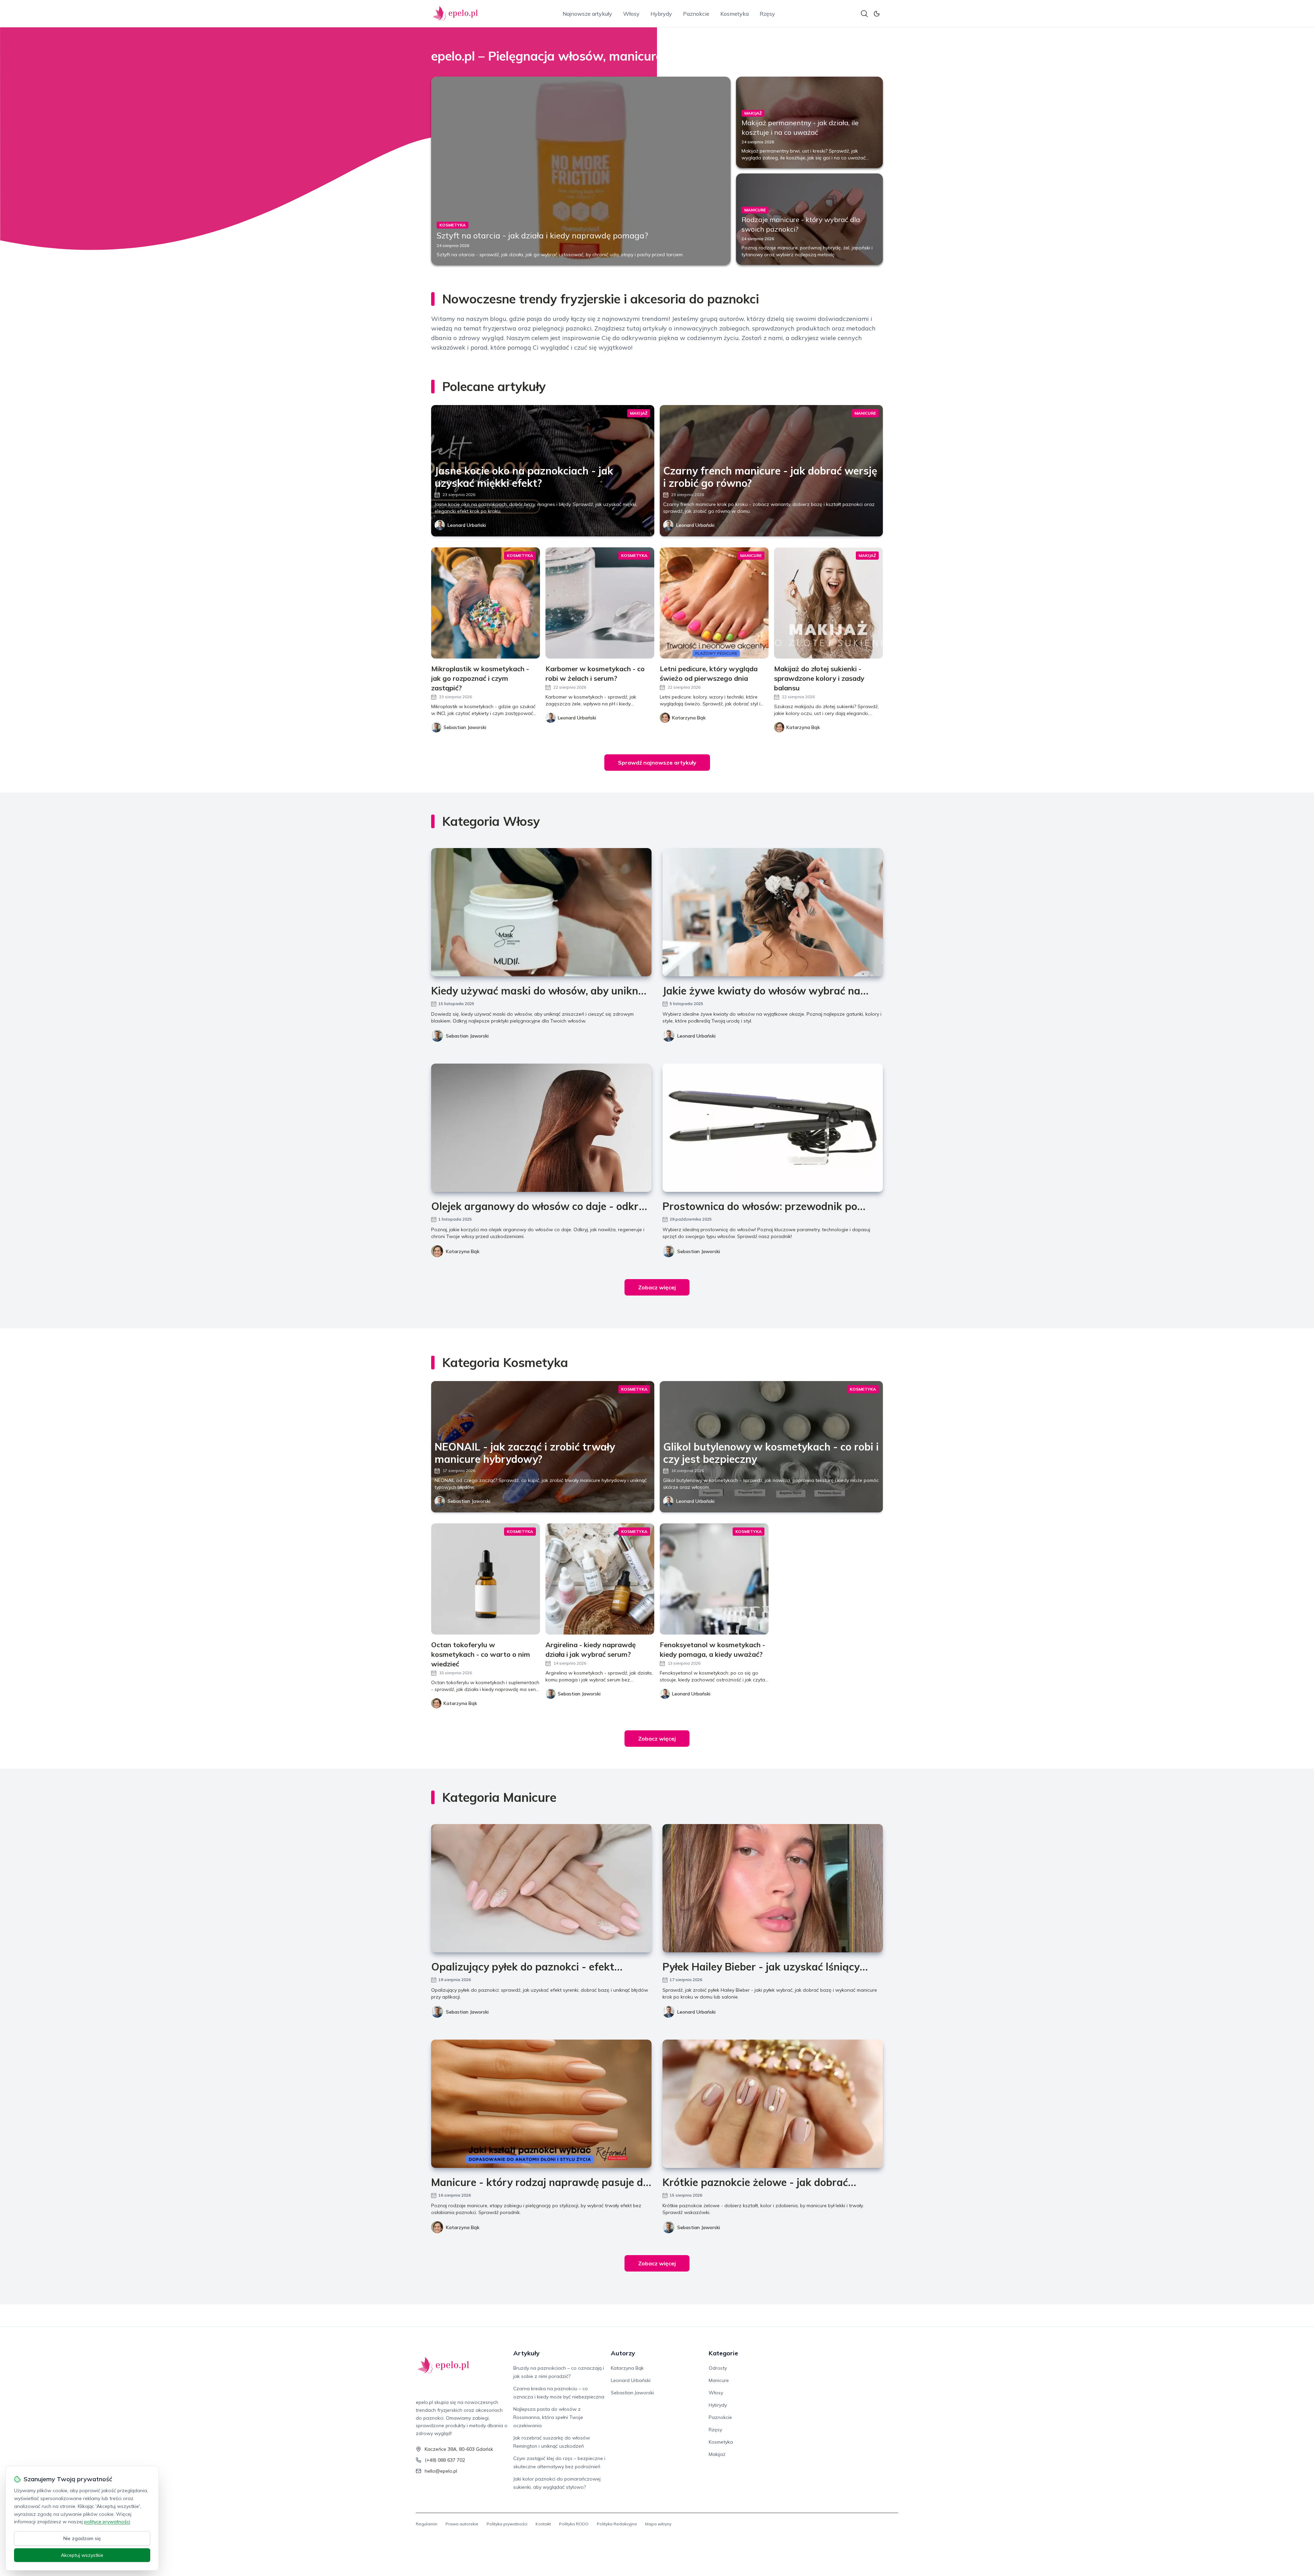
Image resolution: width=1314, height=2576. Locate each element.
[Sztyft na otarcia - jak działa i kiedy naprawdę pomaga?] (581, 171)
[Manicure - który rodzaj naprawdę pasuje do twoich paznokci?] (541, 2104)
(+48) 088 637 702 (445, 2460)
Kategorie (723, 2353)
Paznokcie (696, 14)
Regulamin (427, 2524)
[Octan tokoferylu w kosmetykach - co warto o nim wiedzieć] (486, 1579)
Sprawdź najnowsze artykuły (657, 763)
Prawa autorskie (462, 2524)
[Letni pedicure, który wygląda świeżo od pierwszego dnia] (714, 603)
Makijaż (717, 2454)
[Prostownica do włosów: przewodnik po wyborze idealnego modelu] (773, 1128)
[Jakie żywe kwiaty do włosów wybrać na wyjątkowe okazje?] (773, 912)
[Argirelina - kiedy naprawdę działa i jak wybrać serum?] (600, 1579)
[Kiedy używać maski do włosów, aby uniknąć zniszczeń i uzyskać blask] (541, 912)
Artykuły (526, 2353)
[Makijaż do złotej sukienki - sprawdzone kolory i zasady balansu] (828, 603)
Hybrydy (661, 14)
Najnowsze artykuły (587, 14)
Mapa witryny (658, 2524)
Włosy (631, 14)
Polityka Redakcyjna (617, 2524)
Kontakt (543, 2524)
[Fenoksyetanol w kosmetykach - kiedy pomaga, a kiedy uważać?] (714, 1579)
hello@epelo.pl (441, 2471)
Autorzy (623, 2353)
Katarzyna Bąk (463, 1251)
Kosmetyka (735, 14)
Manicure (719, 2380)
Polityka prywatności (507, 2524)
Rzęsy (767, 14)
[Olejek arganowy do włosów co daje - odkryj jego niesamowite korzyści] (541, 1128)
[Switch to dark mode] (877, 14)
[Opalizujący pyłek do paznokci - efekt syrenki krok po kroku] (541, 1888)
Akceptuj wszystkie (82, 2555)
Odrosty (718, 2368)
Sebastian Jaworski (467, 1036)
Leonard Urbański (467, 525)
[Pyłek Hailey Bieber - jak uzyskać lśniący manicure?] (773, 1888)
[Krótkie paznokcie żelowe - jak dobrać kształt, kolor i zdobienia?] (773, 2104)
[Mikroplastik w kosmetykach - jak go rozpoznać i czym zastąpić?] (486, 603)
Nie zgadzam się (82, 2538)
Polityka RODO (574, 2524)
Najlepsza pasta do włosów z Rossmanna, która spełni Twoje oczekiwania (548, 2417)
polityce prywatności (107, 2522)
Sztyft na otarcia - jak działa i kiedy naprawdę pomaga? (542, 235)
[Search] (864, 14)
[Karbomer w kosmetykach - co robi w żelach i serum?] (600, 603)
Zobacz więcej (657, 1287)
